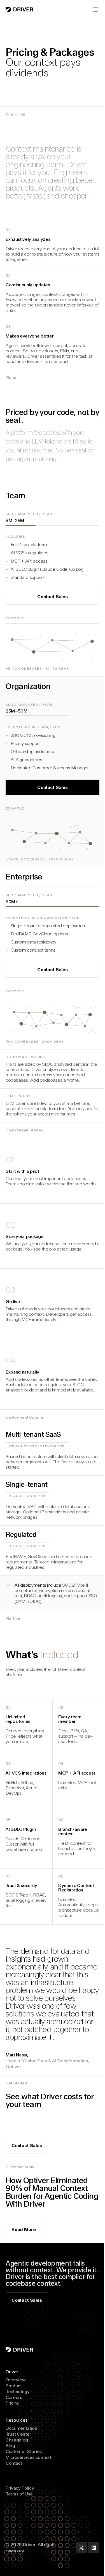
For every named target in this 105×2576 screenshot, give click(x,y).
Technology (18, 2392)
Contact (14, 2463)
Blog (10, 2446)
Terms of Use (19, 2494)
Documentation (21, 2428)
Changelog (17, 2440)
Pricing (13, 2403)
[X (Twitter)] (81, 2548)
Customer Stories (24, 2451)
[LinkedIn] (94, 2548)
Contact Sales (27, 2300)
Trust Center (18, 2434)
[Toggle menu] (95, 10)
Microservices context (28, 2457)
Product (14, 2386)
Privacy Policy (20, 2488)
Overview (16, 2380)
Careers (14, 2397)
